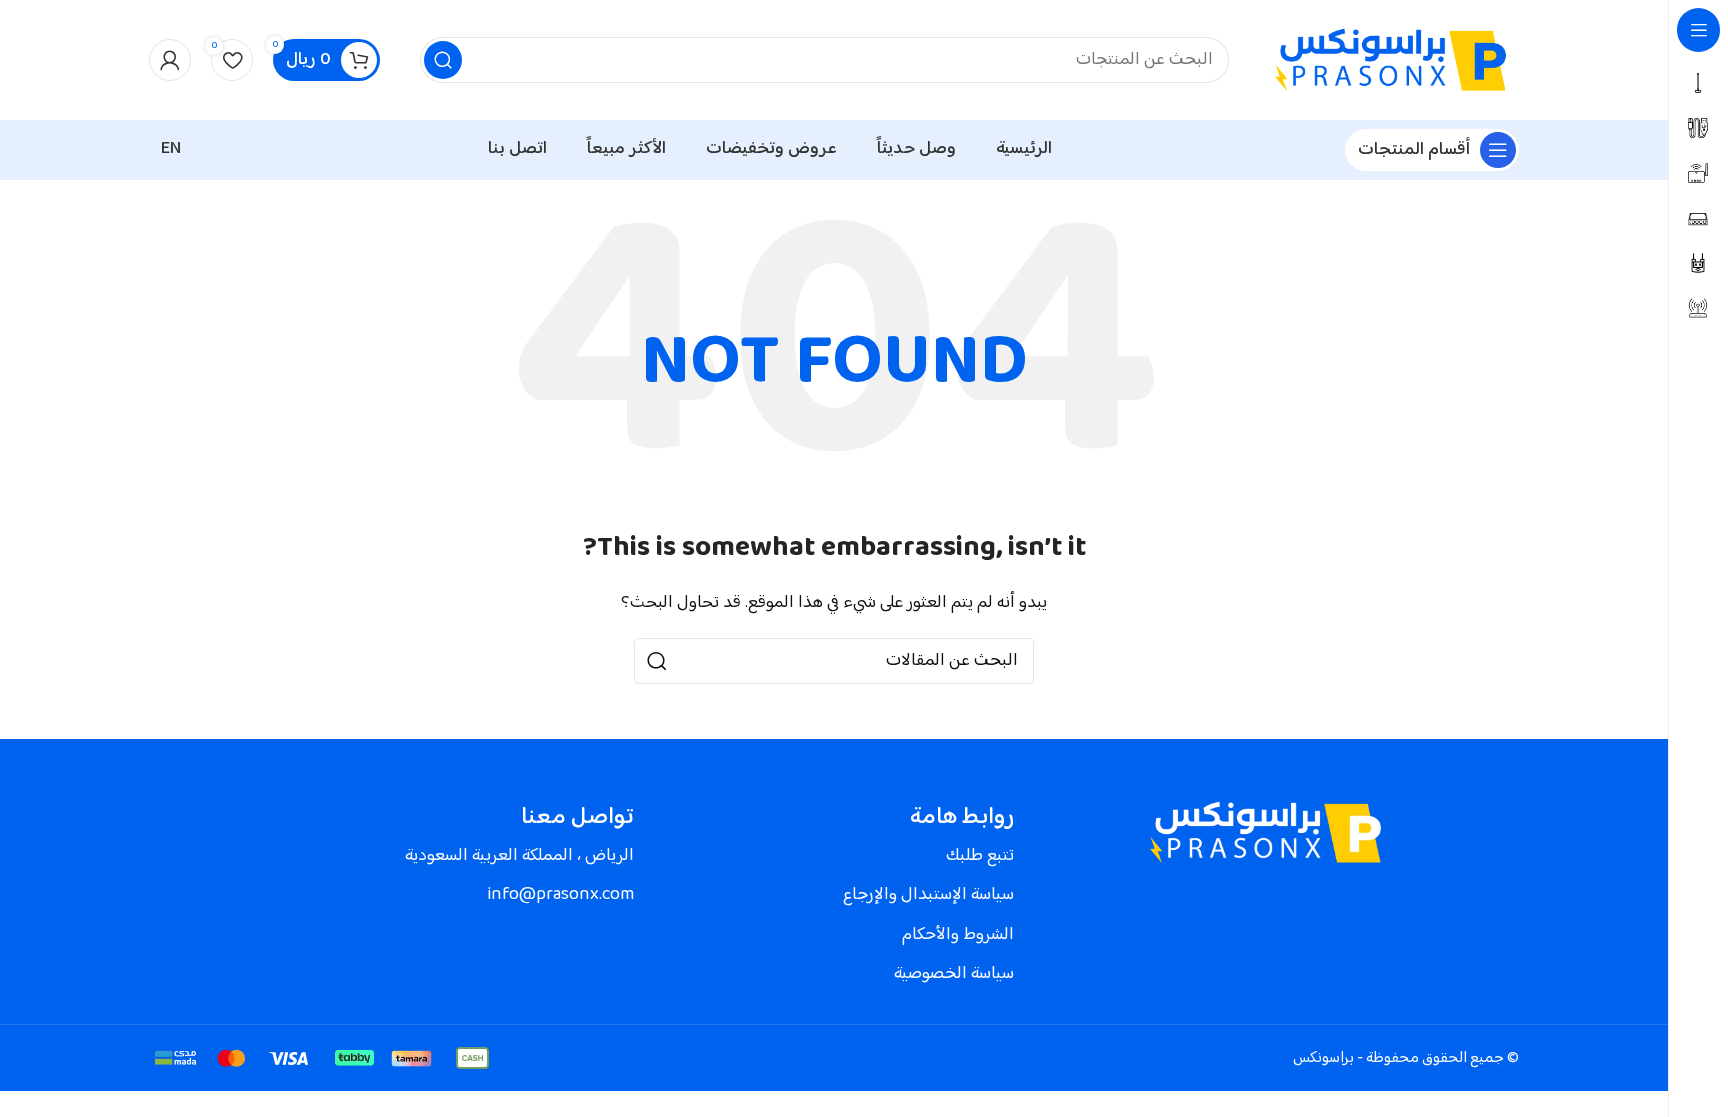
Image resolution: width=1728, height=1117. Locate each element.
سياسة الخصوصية (954, 974)
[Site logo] (1394, 60)
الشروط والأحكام (958, 935)
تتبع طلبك (980, 856)
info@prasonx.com (560, 895)
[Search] (443, 60)
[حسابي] (170, 60)
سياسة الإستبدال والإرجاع (928, 895)
